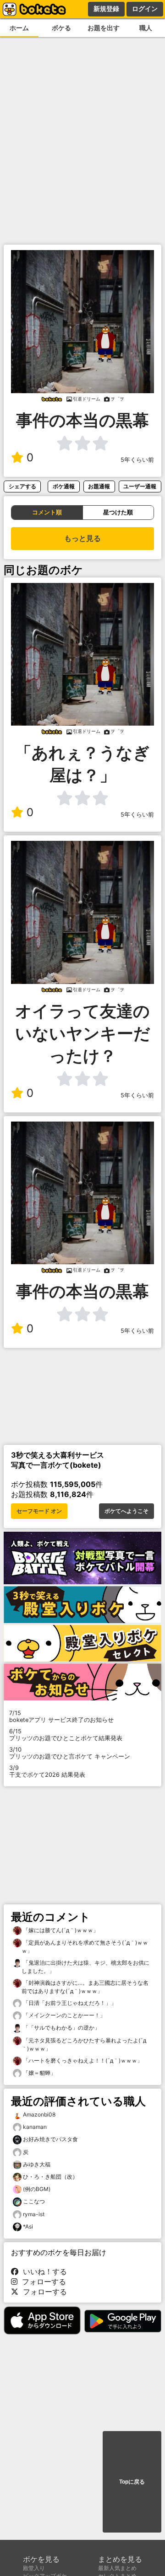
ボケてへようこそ (126, 1511)
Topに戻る (132, 2482)
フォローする (42, 2282)
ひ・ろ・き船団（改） (50, 2177)
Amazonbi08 (39, 2114)
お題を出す (104, 28)
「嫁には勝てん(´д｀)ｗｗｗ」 (60, 1930)
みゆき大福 (37, 2164)
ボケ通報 (64, 486)
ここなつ (34, 2201)
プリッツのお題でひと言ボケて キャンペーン (70, 1753)
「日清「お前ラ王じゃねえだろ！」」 (69, 2003)
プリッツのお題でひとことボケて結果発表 (66, 1735)
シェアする (22, 486)
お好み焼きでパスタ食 (50, 2139)
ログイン (145, 9)
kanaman (35, 2127)
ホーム (19, 28)
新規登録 (106, 9)
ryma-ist (34, 2214)
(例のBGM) (37, 2189)
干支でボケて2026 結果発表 (47, 1771)
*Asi (28, 2226)
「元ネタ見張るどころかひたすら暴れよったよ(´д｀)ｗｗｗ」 (84, 2044)
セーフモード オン (39, 1511)
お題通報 (99, 486)
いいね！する (43, 2271)
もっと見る (82, 538)
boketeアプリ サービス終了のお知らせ (61, 1716)
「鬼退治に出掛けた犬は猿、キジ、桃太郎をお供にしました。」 (85, 1967)
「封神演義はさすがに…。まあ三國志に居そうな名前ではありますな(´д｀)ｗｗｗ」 (85, 1987)
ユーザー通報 (140, 486)
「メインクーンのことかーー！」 (63, 2015)
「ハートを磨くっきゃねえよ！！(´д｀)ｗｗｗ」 (82, 2060)
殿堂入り (34, 2568)
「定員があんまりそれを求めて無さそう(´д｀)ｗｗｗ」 (85, 1947)
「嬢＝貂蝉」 (39, 2073)
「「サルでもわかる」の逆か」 (61, 2028)
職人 (146, 28)
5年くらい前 (137, 460)
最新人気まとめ (117, 2568)
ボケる (61, 28)
